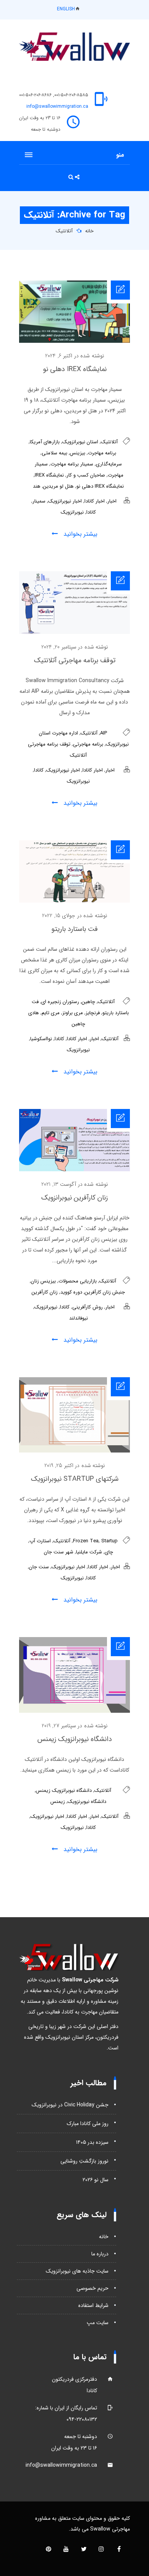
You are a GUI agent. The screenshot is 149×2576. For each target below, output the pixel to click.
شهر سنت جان (59, 1552)
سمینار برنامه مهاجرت (72, 464)
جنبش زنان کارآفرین (105, 1292)
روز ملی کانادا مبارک (88, 2124)
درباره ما (100, 2254)
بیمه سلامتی (54, 453)
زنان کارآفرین (45, 1292)
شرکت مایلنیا (89, 1552)
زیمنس (58, 1802)
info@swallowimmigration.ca (57, 106)
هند (37, 486)
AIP (104, 733)
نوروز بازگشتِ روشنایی (84, 2161)
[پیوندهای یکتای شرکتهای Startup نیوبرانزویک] (74, 1451)
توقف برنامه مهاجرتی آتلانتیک (75, 660)
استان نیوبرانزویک (80, 442)
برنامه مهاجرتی (88, 744)
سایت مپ (98, 2323)
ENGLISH (66, 9)
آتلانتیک (64, 231)
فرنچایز (93, 1013)
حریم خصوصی (92, 2288)
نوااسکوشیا (41, 1039)
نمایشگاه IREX (49, 475)
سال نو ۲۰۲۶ (96, 2180)
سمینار (39, 501)
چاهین (88, 1002)
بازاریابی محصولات (78, 1281)
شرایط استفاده (93, 2305)
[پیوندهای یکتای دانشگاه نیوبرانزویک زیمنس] (74, 1711)
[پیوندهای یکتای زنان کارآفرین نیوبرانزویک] (74, 1170)
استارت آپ (40, 1541)
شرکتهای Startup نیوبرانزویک (75, 1479)
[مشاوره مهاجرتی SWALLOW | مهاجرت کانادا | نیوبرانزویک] (74, 47)
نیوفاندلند (79, 1318)
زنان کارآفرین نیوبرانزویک (74, 1198)
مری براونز (73, 1013)
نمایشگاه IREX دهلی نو (75, 369)
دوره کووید (71, 1292)
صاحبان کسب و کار (86, 475)
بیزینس (78, 453)
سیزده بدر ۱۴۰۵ (92, 2142)
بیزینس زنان (43, 1281)
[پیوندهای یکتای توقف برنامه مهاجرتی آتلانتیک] (74, 632)
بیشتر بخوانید (79, 534)
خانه (89, 231)
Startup (109, 1541)
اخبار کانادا (95, 501)
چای (109, 1552)
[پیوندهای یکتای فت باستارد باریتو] (74, 901)
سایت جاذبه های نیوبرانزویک (77, 2271)
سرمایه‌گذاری (109, 464)
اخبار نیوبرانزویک (65, 501)
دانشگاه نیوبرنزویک (87, 1802)
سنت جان (39, 1567)
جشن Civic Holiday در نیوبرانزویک (70, 2105)
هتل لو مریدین (58, 486)
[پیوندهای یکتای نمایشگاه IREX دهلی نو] (74, 341)
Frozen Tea (86, 1541)
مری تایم (51, 1013)
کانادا (91, 512)
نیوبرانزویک (72, 512)
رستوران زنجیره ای (60, 1002)
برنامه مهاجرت (102, 453)
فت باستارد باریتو (74, 929)
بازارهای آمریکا (45, 442)
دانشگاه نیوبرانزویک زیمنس (75, 1739)
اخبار (112, 501)
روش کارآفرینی (87, 1307)
